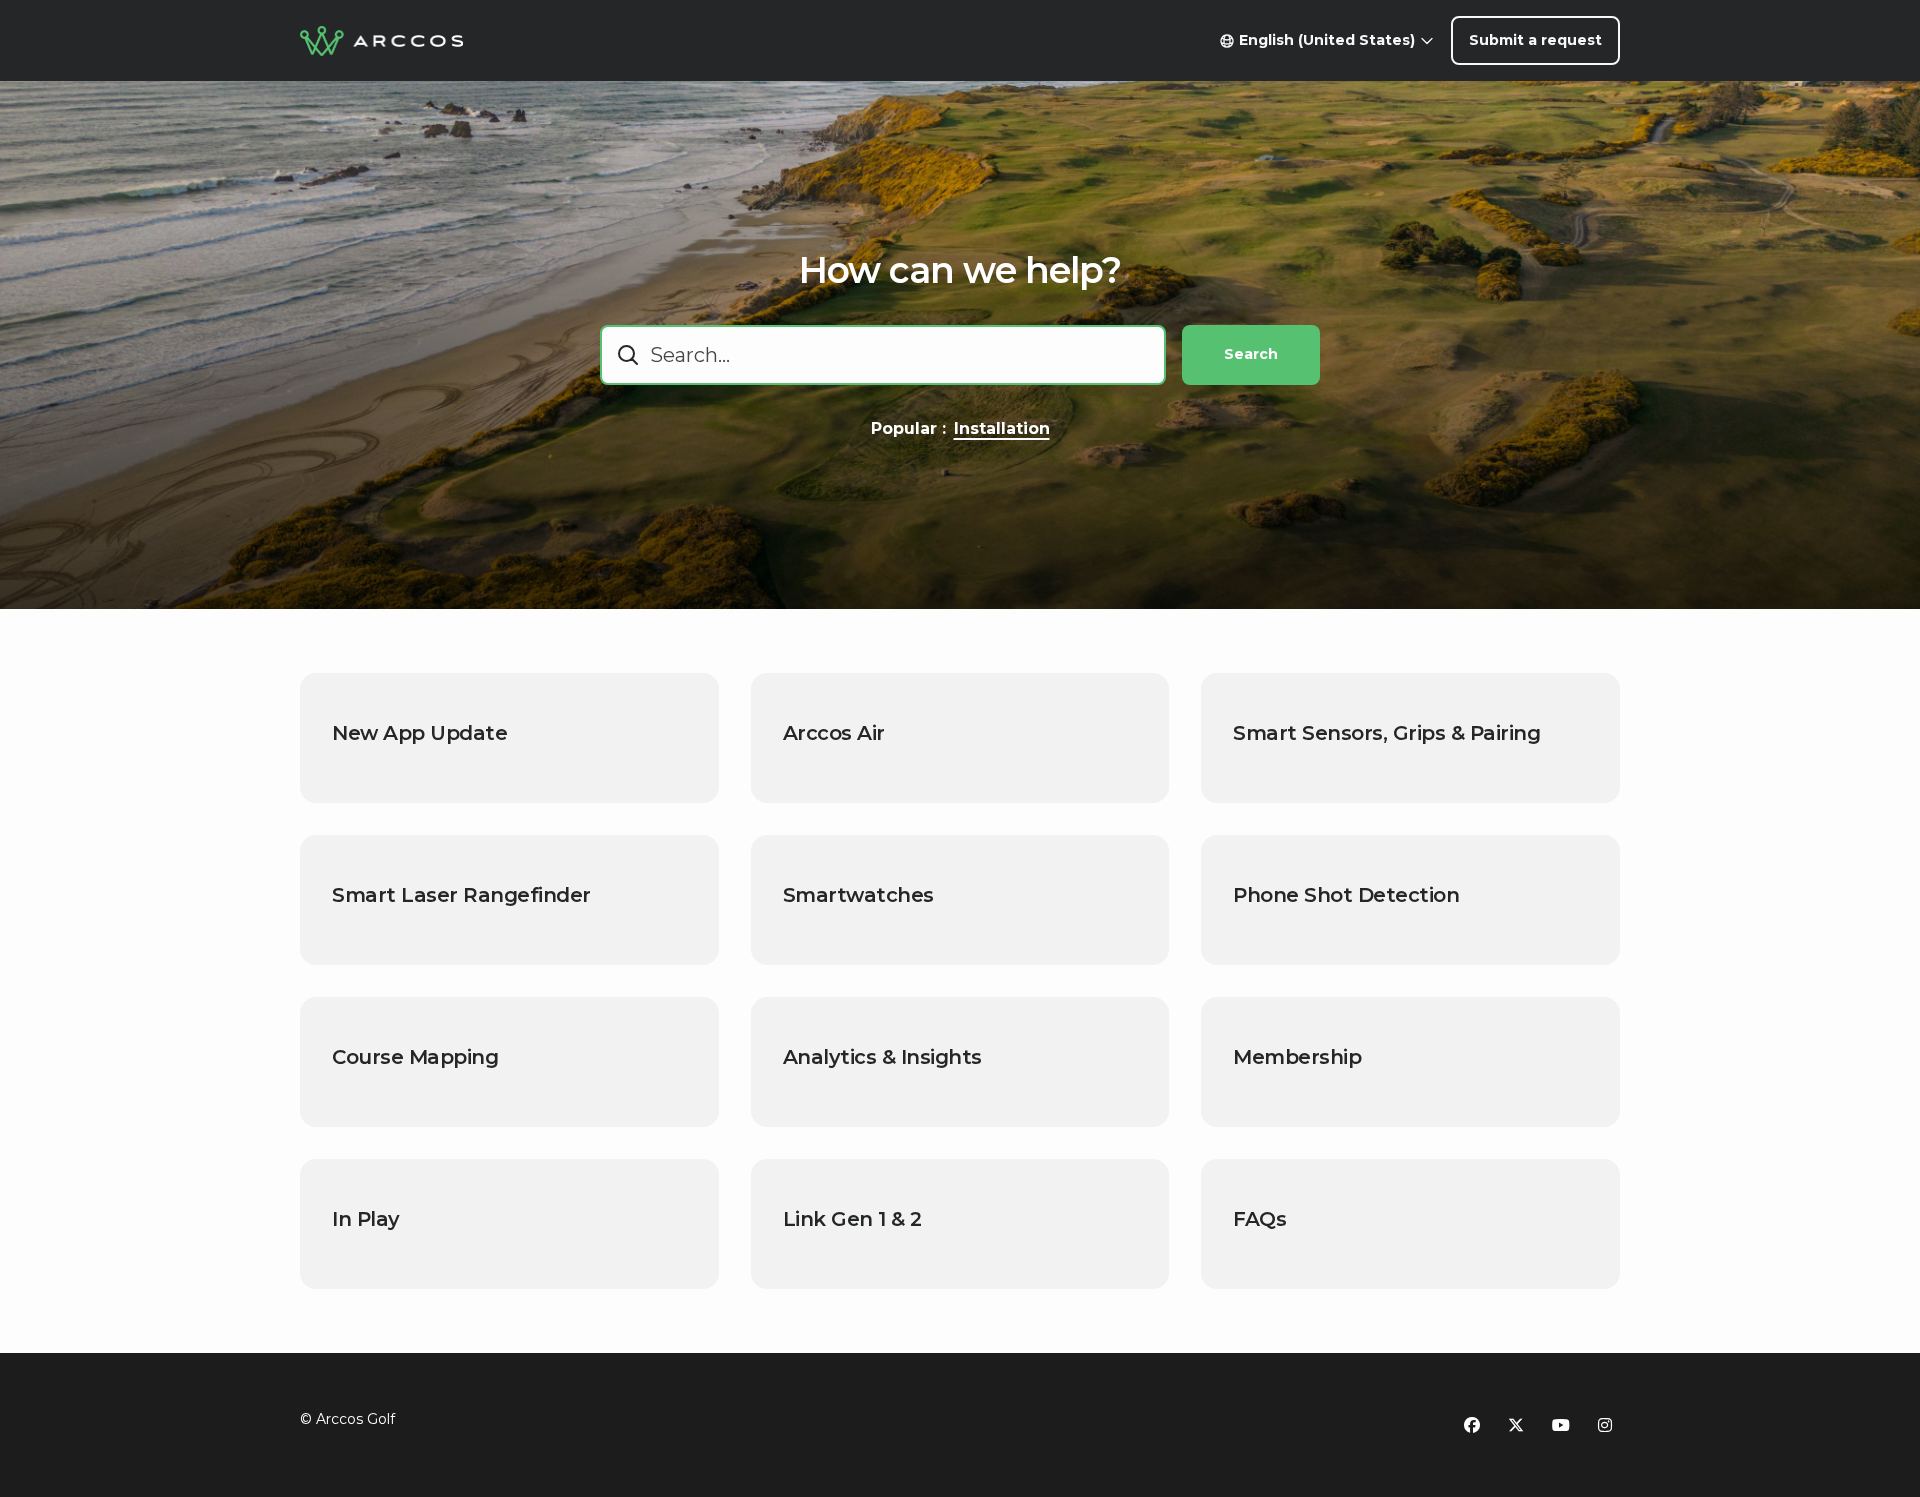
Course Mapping (415, 1057)
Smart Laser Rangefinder (461, 895)
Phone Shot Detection (1346, 895)
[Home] (381, 41)
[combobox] (883, 355)
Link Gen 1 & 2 (852, 1219)
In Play (366, 1219)
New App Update (419, 733)
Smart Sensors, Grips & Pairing (1386, 733)
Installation (1002, 428)
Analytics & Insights (882, 1057)
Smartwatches (858, 895)
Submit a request (1535, 40)
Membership (1297, 1057)
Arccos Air (834, 733)
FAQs (1259, 1219)
